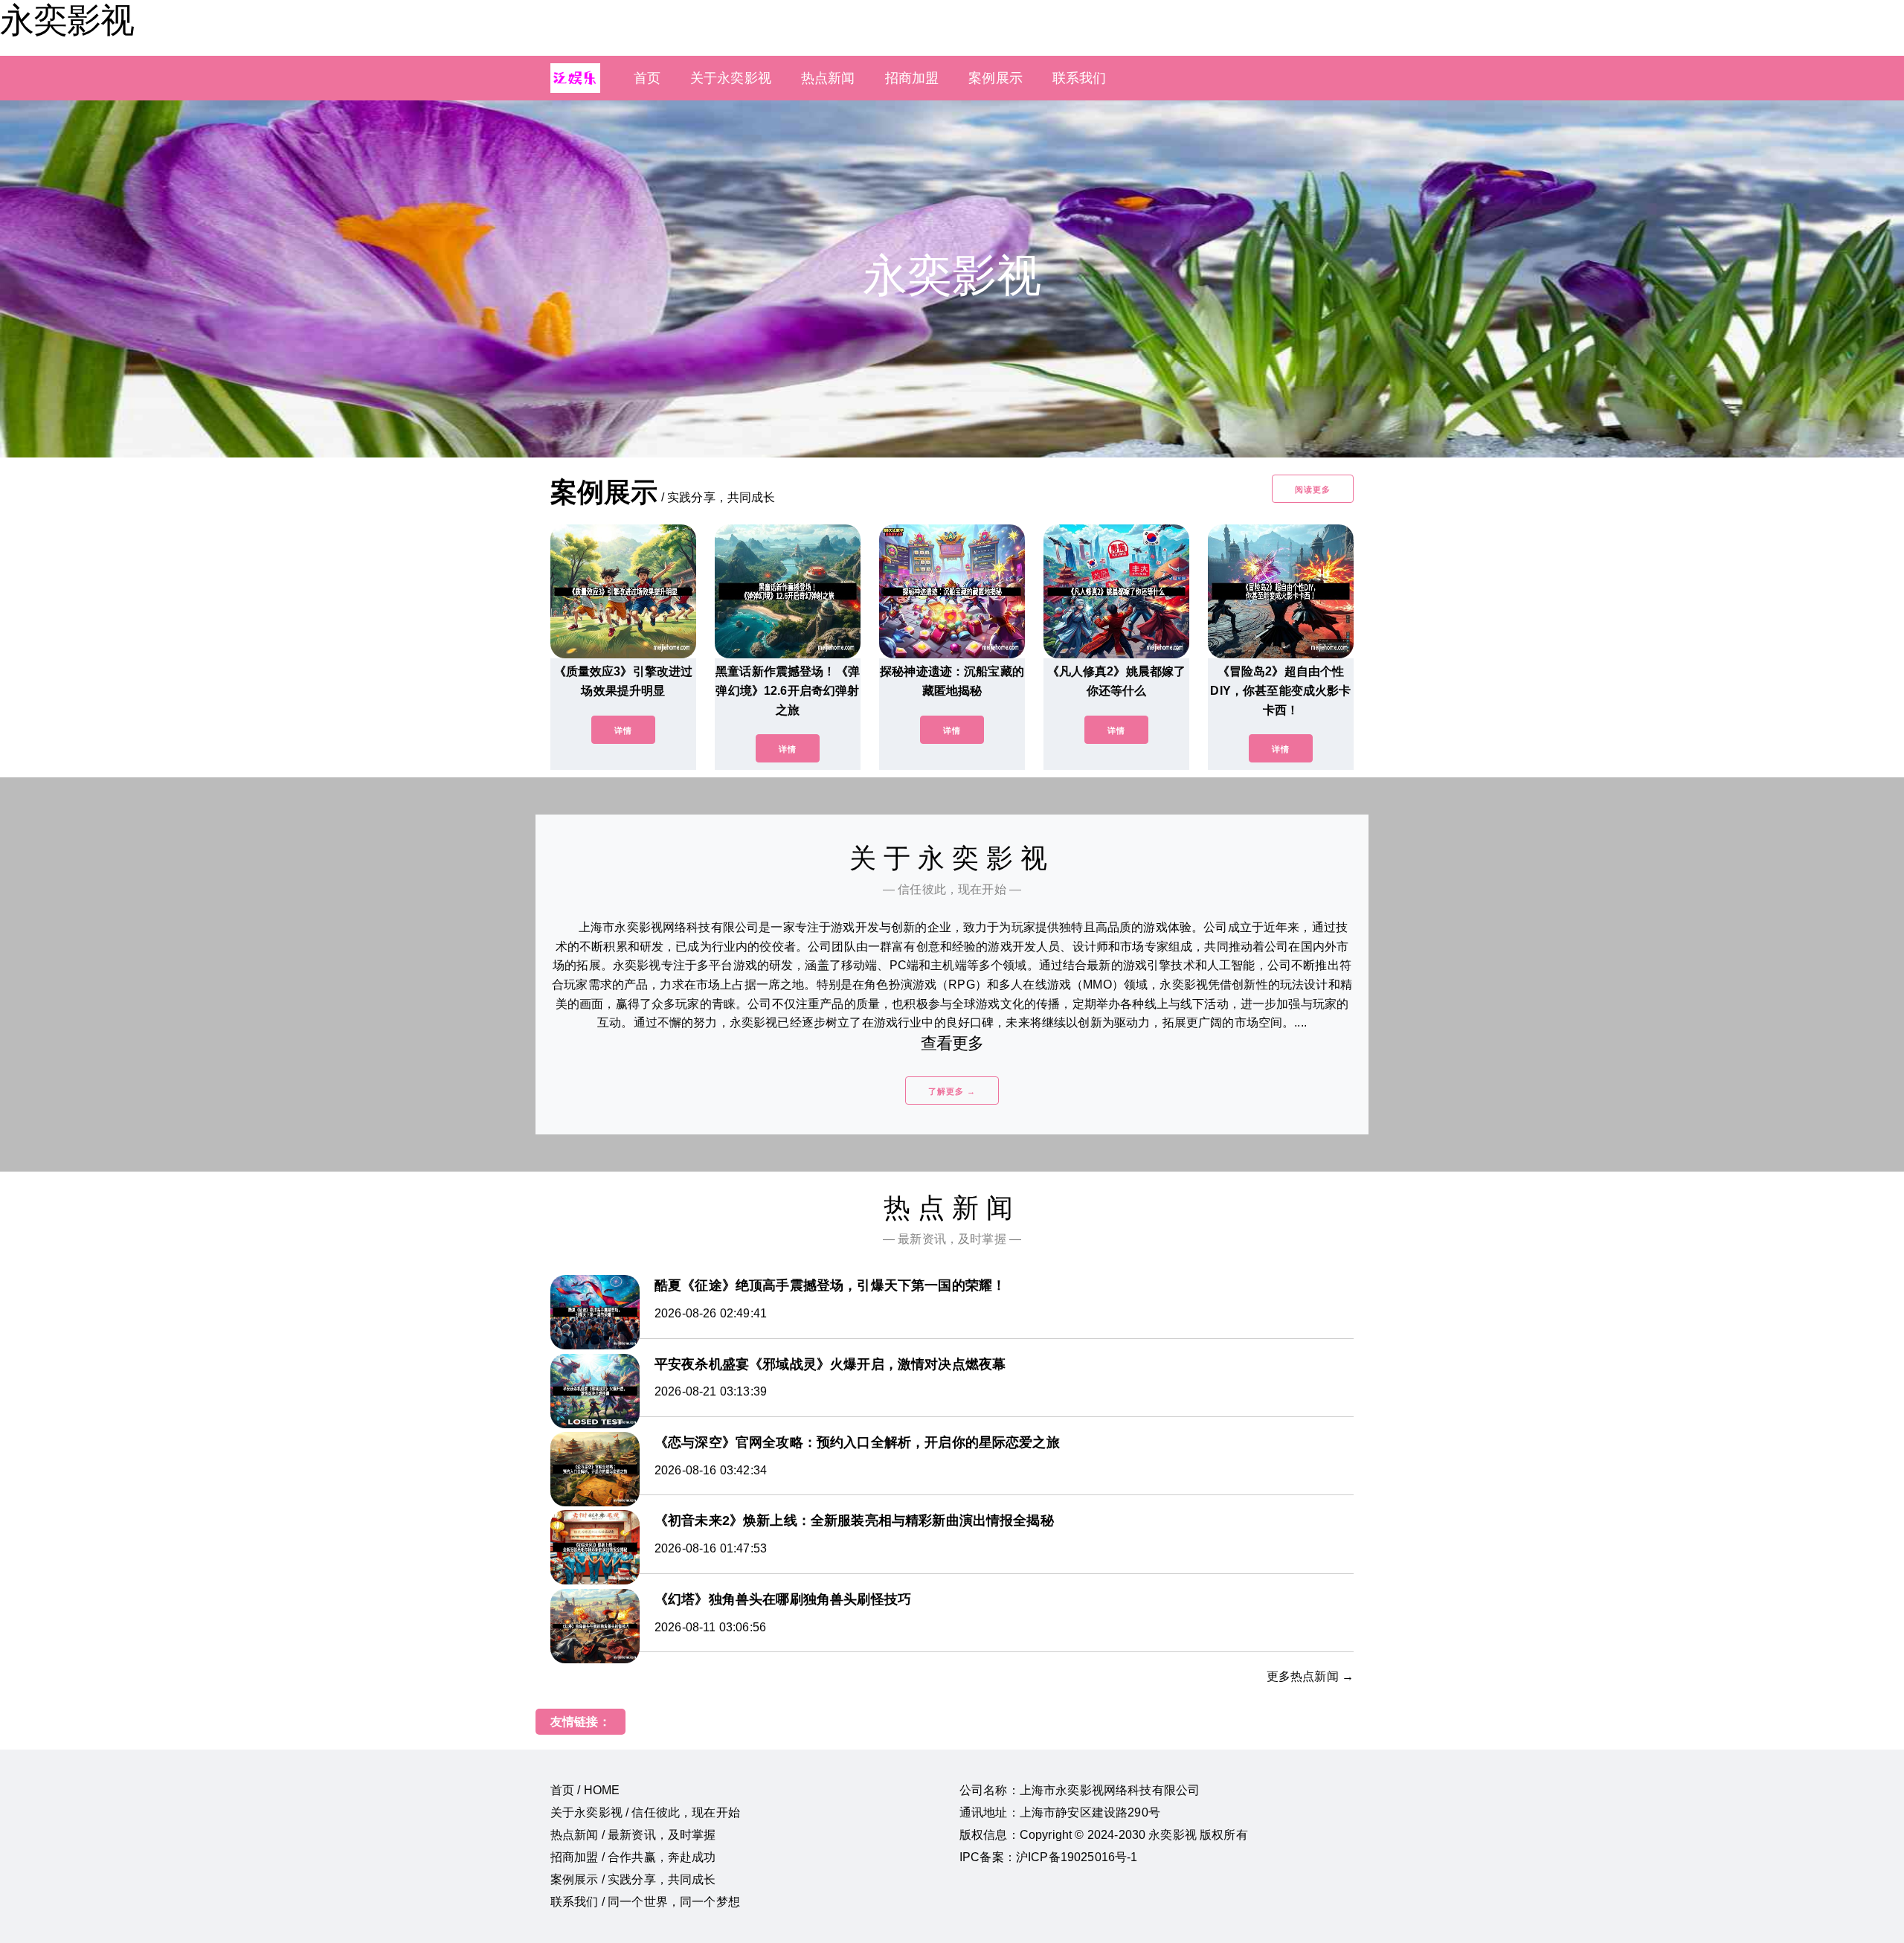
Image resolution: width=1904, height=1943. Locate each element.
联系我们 (1080, 78)
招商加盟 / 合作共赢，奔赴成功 (633, 1857)
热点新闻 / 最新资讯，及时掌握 (633, 1835)
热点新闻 (828, 78)
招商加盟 (912, 78)
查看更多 (952, 1043)
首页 (647, 78)
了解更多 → (952, 1091)
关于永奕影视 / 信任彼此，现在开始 (645, 1812)
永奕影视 (67, 20)
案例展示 (996, 78)
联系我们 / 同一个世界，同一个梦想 (645, 1902)
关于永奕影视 (731, 78)
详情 (623, 730)
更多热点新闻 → (1310, 1676)
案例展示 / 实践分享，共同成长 (633, 1879)
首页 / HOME (585, 1790)
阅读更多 (1313, 489)
